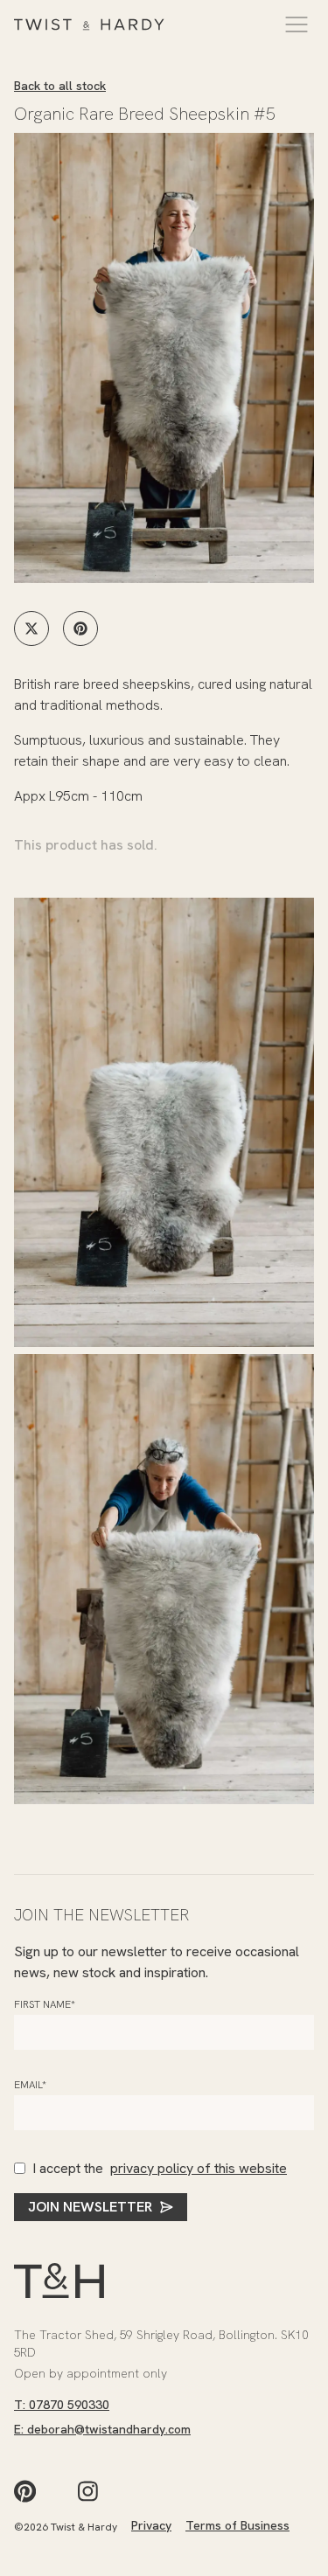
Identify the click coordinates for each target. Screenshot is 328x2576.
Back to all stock (60, 86)
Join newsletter (90, 2207)
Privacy (151, 2525)
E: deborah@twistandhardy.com (102, 2429)
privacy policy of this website (199, 2168)
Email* (30, 2085)
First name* (45, 2004)
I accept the (160, 2168)
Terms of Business (237, 2525)
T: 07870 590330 (62, 2405)
